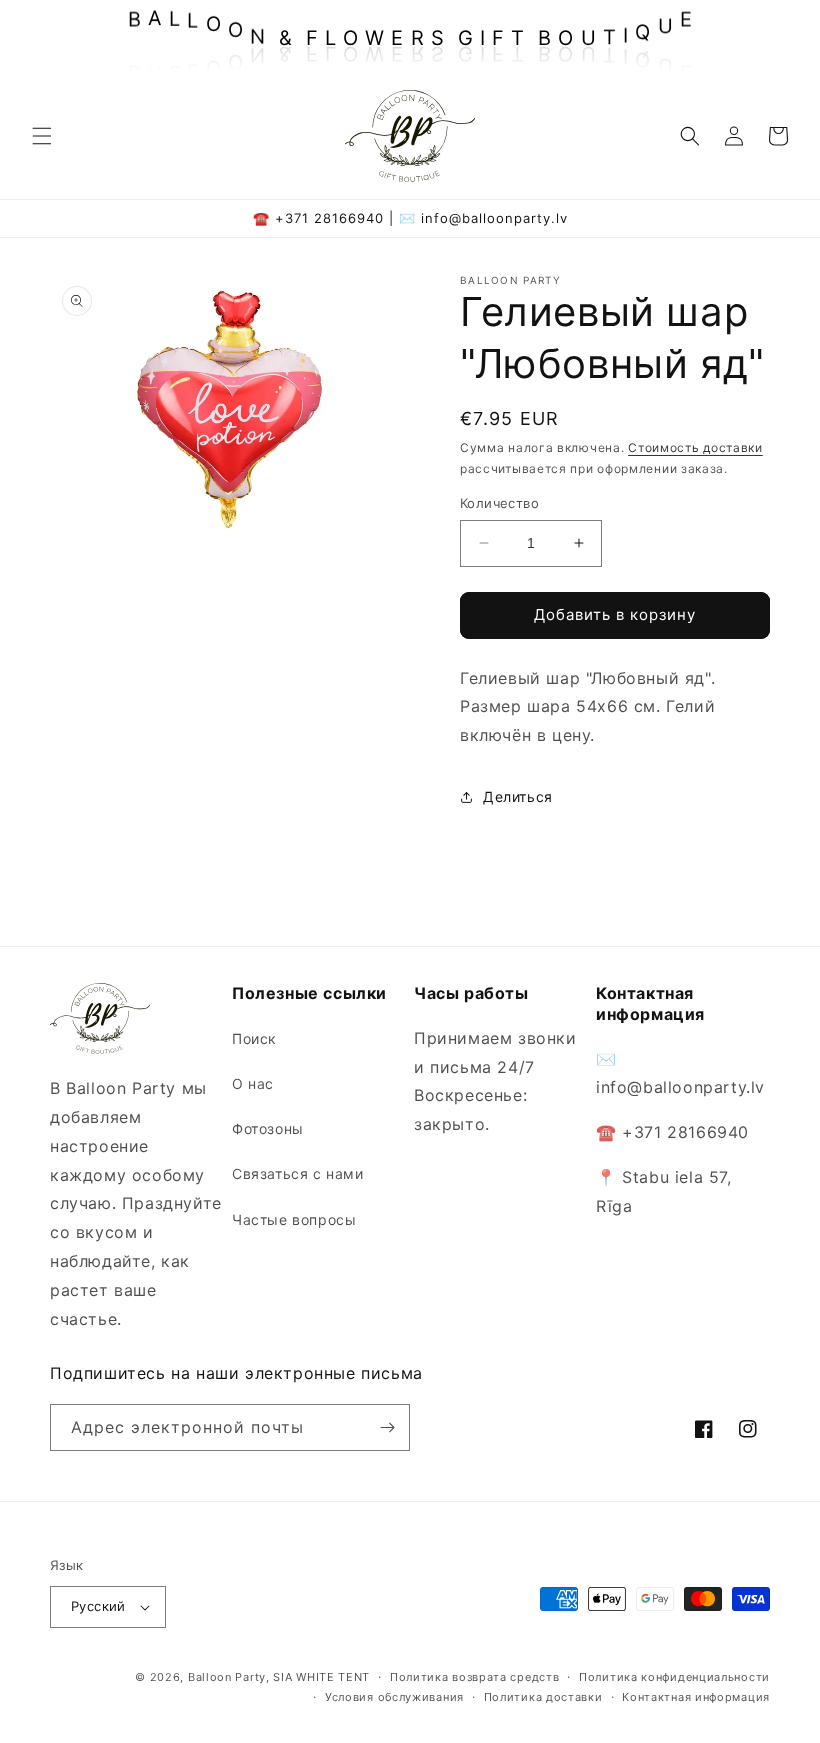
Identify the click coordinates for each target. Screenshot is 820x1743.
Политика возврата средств (475, 1677)
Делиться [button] (518, 796)
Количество (499, 503)
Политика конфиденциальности (674, 1677)
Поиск (254, 1038)
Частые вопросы (294, 1219)
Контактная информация (696, 1697)
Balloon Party (227, 1677)
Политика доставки (543, 1697)
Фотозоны (268, 1128)
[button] (42, 136)
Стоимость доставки (695, 447)
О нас (253, 1083)
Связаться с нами (298, 1173)
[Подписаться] (387, 1427)
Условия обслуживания (394, 1697)
